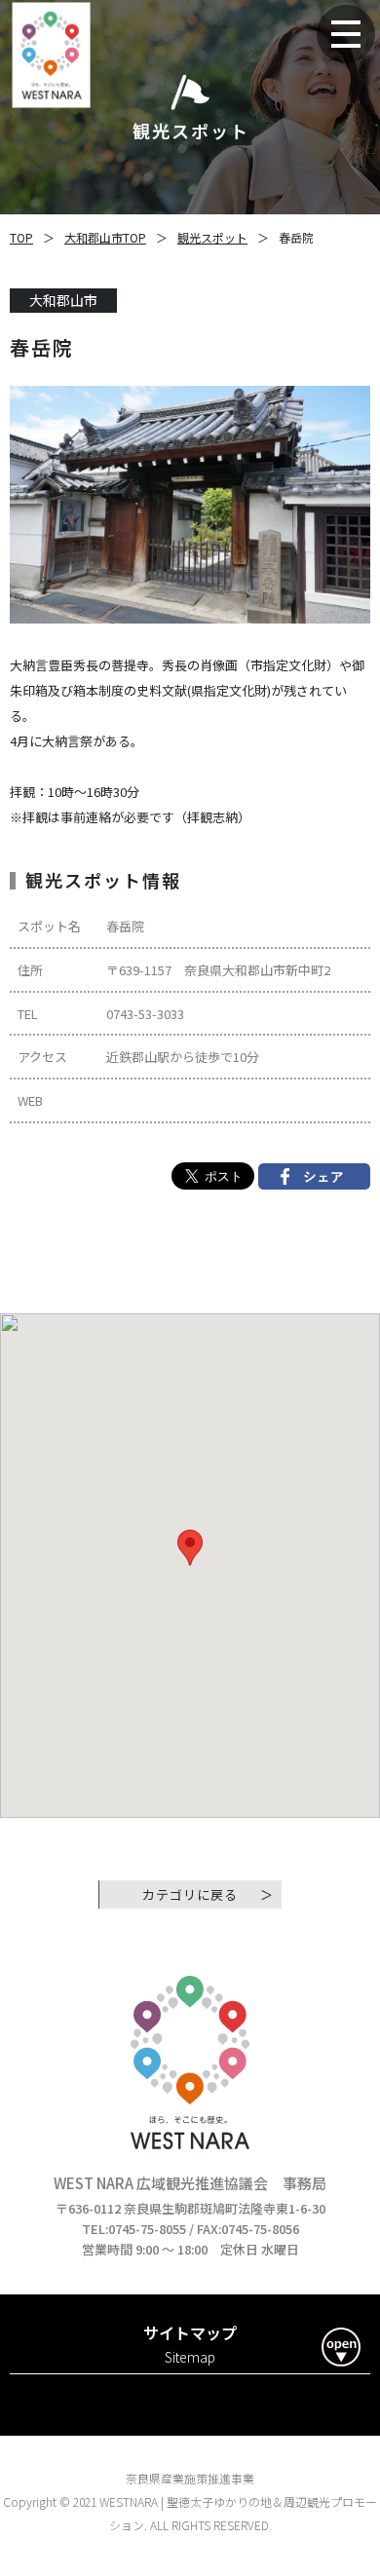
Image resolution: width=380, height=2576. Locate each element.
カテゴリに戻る (190, 1894)
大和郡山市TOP (105, 237)
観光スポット (212, 237)
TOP (21, 237)
